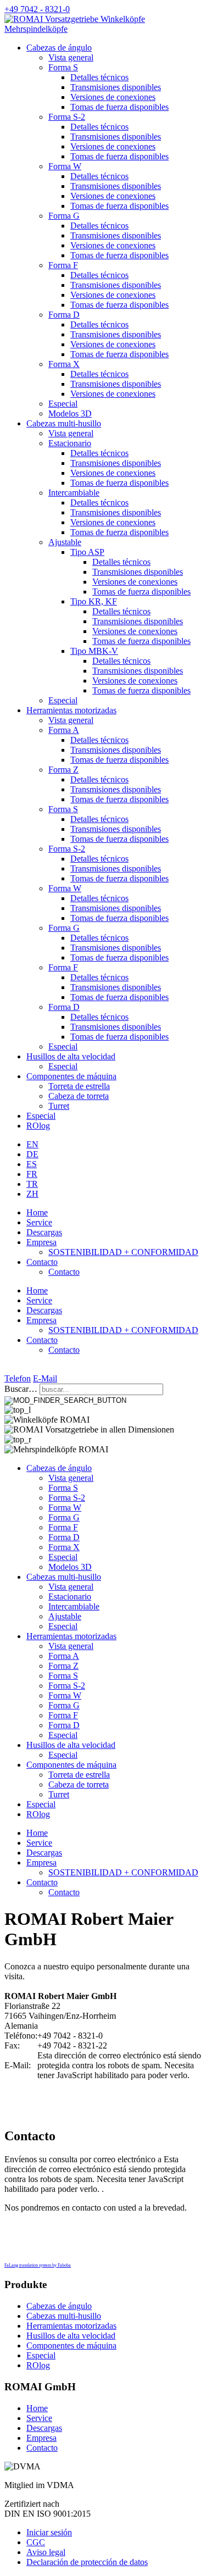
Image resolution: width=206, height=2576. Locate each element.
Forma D (64, 315)
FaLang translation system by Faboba (38, 2265)
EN (32, 1144)
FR (32, 1174)
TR (32, 1184)
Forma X (64, 364)
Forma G (64, 216)
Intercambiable (74, 493)
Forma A (64, 730)
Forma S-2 (67, 117)
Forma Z (63, 770)
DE (32, 1154)
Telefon (18, 1378)
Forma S (63, 67)
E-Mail (45, 1378)
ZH (32, 1194)
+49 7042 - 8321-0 (37, 9)
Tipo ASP (87, 552)
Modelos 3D (70, 413)
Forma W (65, 166)
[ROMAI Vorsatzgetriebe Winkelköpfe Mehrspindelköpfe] (103, 29)
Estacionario (70, 443)
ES (32, 1164)
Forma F (63, 265)
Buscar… (21, 1389)
